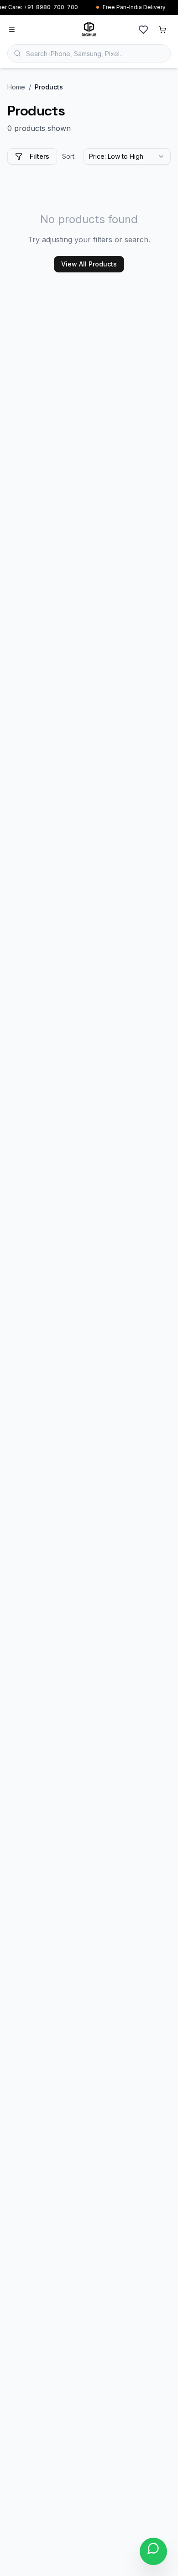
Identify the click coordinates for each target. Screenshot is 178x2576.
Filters (39, 156)
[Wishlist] (143, 30)
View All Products (89, 264)
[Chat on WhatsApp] (153, 2551)
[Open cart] (162, 30)
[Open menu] (12, 30)
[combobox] (127, 156)
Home (16, 87)
